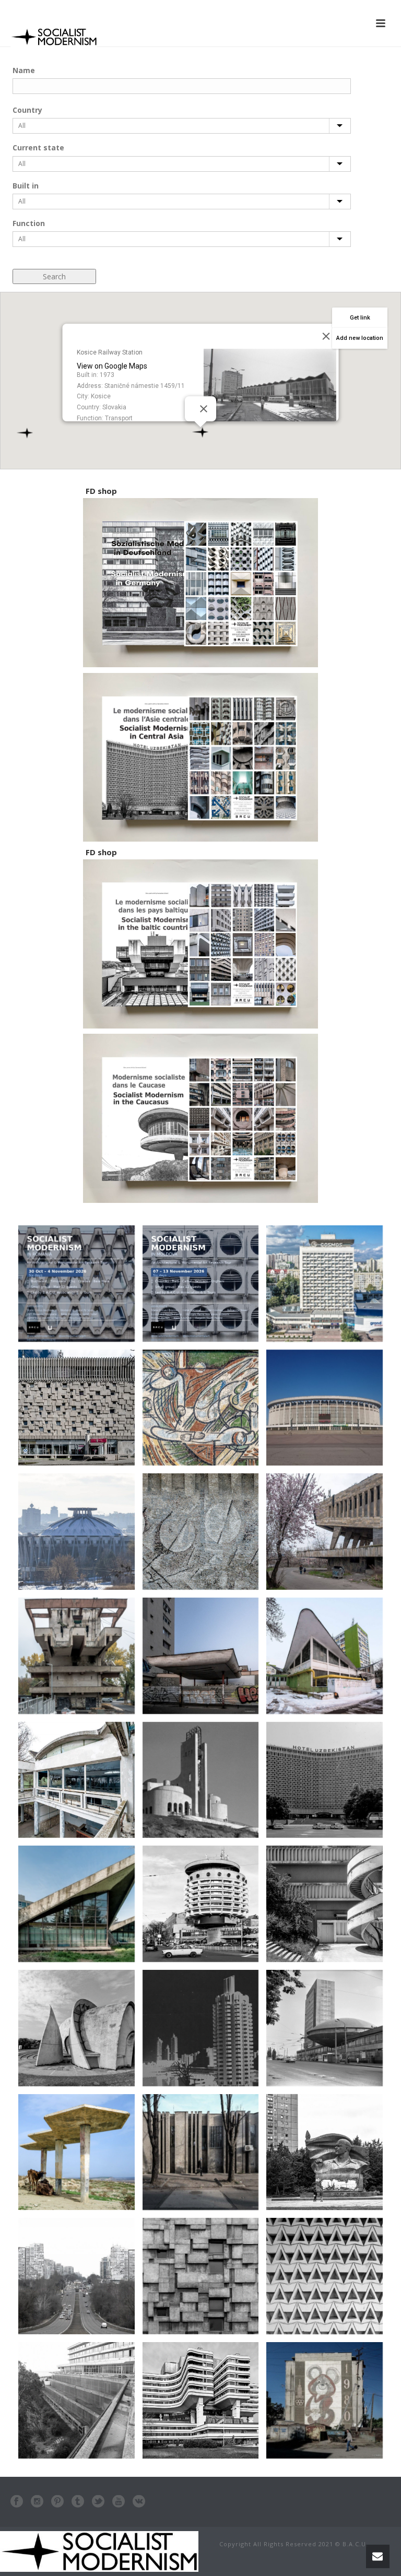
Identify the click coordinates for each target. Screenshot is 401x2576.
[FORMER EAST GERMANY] (325, 2152)
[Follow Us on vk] (139, 2502)
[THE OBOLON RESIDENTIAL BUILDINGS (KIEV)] (201, 2028)
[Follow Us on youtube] (119, 2502)
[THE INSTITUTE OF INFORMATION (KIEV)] (325, 2028)
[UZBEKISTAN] (325, 1780)
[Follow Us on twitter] (98, 2502)
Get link (360, 318)
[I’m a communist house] (201, 1532)
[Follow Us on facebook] (17, 2502)
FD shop (101, 491)
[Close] (204, 409)
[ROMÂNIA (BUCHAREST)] (201, 2152)
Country (27, 110)
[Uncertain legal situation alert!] (201, 1656)
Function (29, 223)
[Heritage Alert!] (201, 1408)
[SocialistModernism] (99, 2551)
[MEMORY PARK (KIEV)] (76, 2028)
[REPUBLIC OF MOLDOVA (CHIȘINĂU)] (76, 2276)
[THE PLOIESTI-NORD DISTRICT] (325, 2276)
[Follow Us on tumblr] (78, 2502)
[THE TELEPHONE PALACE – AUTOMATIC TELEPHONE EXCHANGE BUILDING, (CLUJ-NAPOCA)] (201, 2276)
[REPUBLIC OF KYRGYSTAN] (325, 2400)
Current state (38, 147)
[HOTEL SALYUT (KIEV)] (201, 1904)
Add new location (360, 338)
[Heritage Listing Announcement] (76, 1532)
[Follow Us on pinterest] (57, 2502)
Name (24, 70)
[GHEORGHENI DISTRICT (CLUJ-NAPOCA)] (325, 1904)
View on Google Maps (112, 366)
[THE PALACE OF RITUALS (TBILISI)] (201, 1780)
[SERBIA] (201, 2400)
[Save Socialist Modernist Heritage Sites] (76, 1904)
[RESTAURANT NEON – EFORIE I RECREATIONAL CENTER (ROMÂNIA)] (76, 1780)
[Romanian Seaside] (76, 2400)
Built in (26, 186)
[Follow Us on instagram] (37, 2502)
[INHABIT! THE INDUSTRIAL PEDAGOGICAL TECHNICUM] (325, 1532)
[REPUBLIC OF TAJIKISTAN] (76, 2152)
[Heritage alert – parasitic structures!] (76, 1656)
